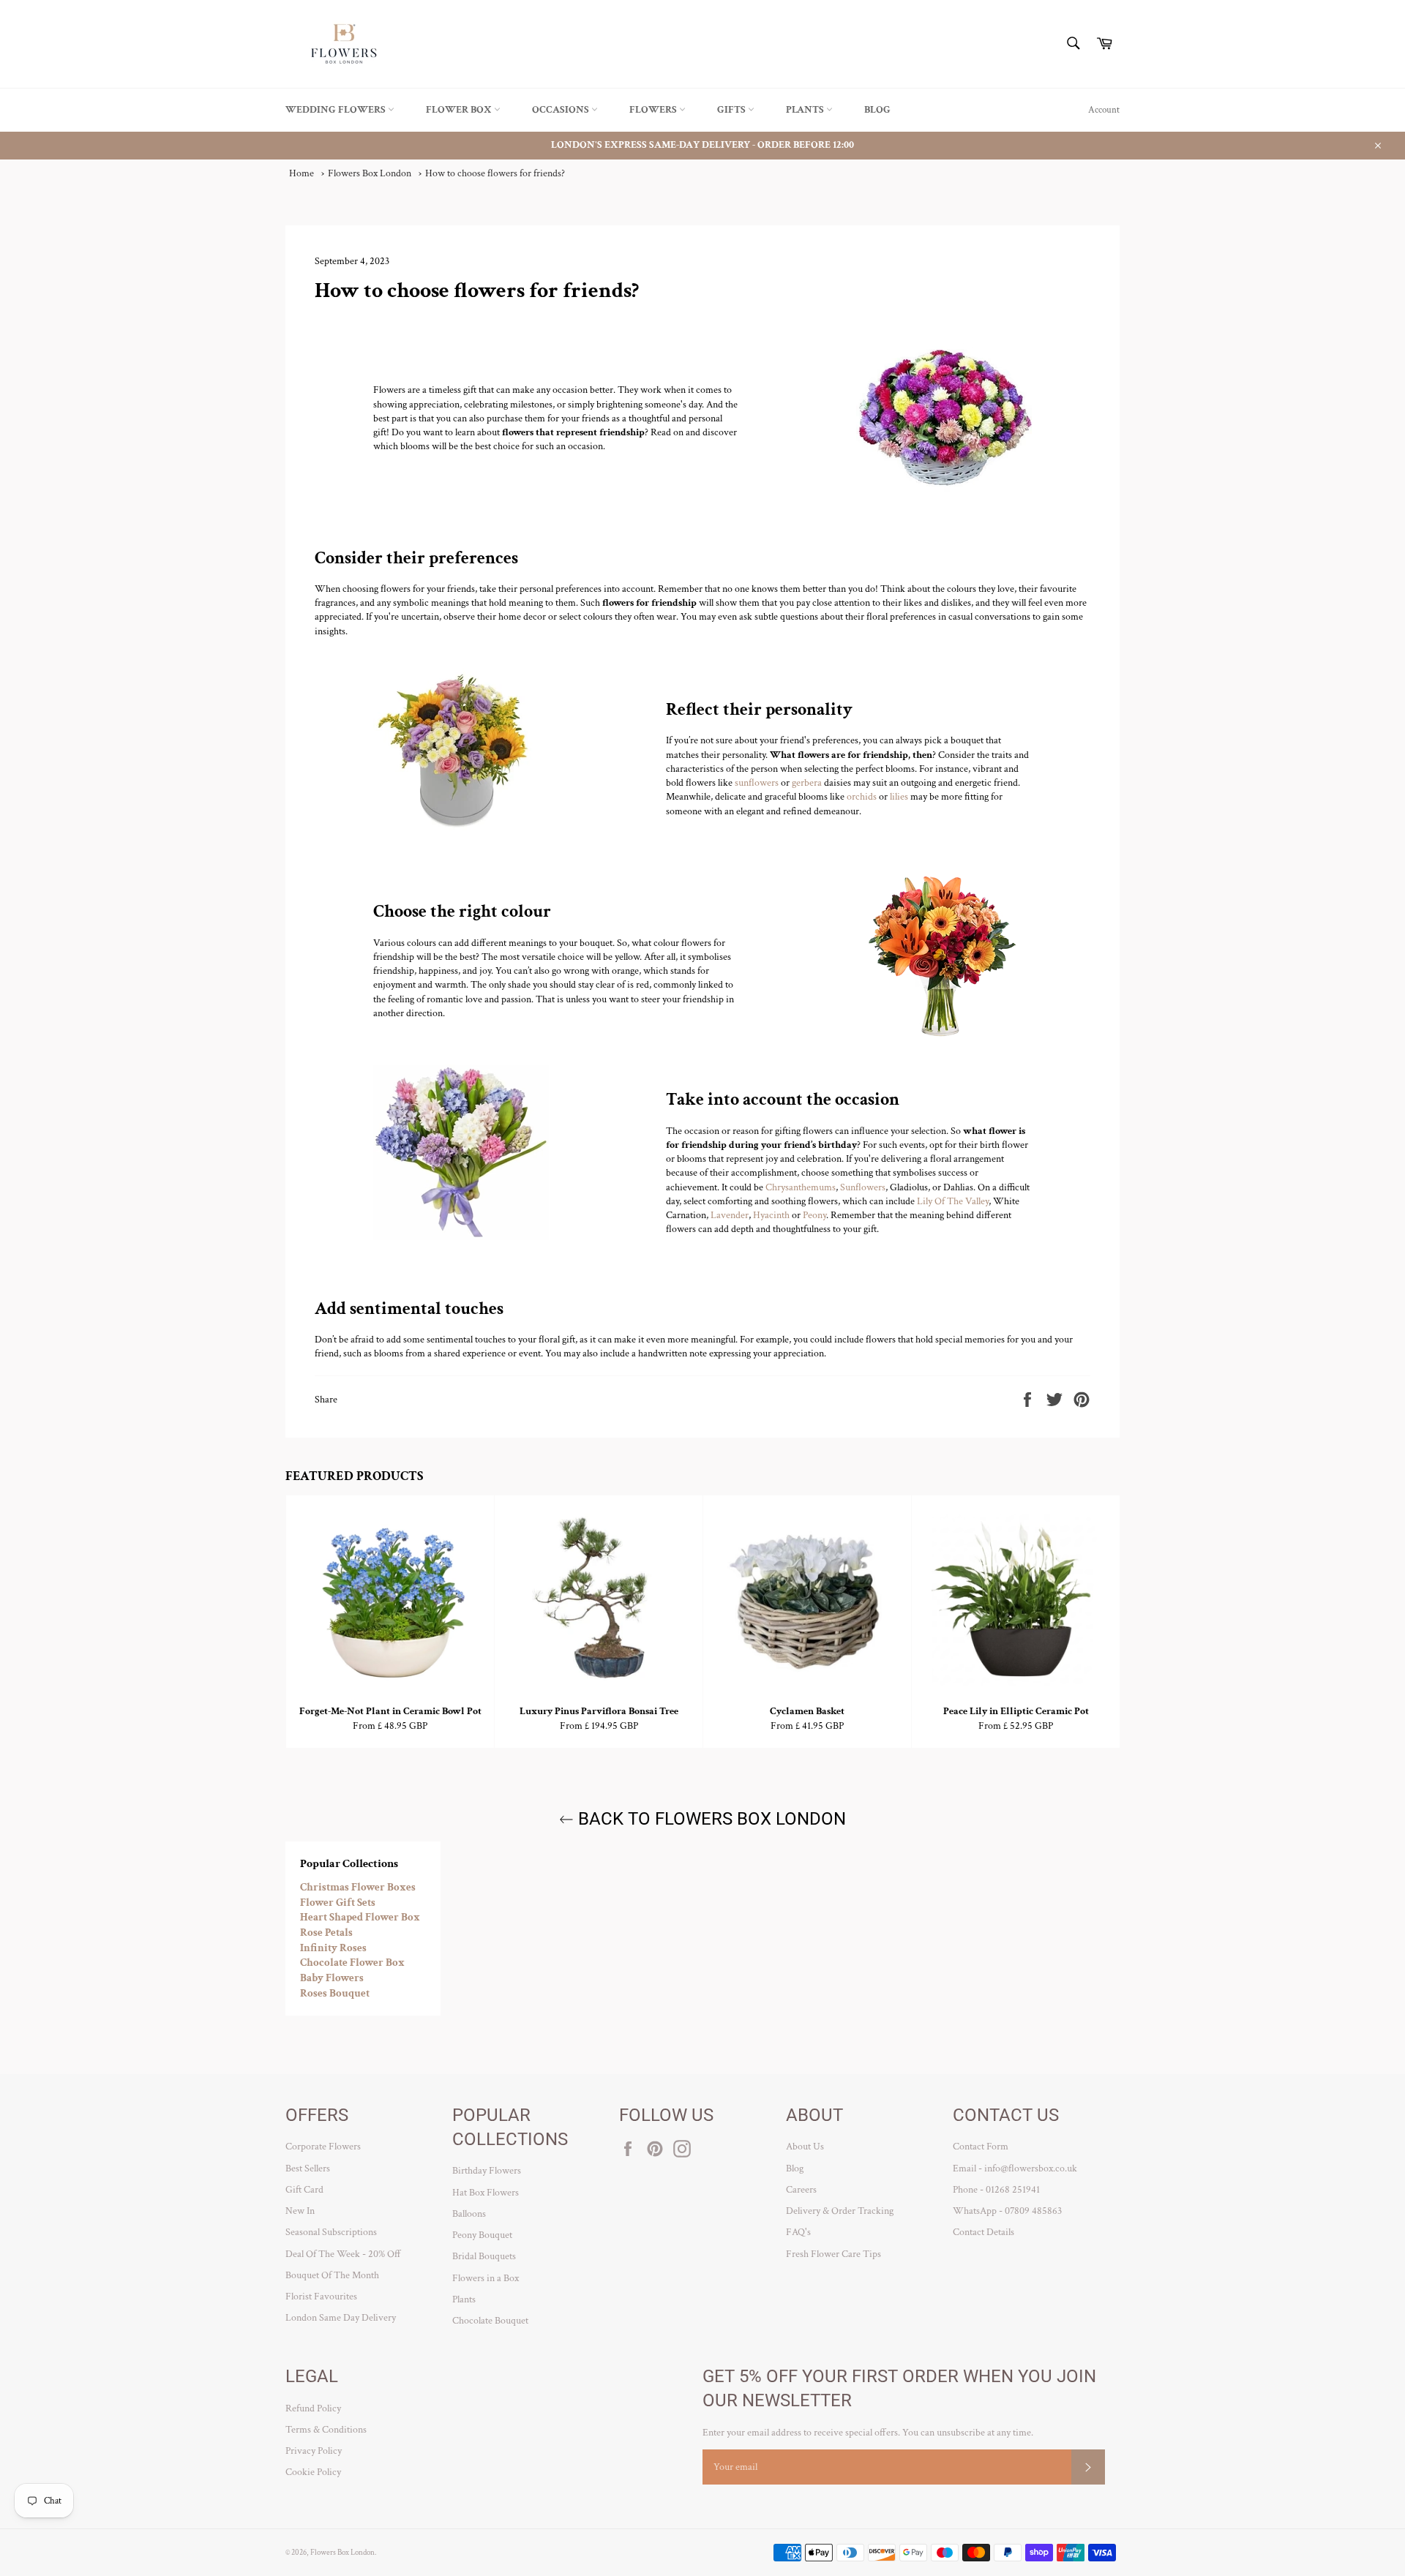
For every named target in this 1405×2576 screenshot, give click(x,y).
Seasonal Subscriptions (331, 2232)
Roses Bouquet (335, 1993)
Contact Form (981, 2147)
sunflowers (757, 783)
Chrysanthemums (801, 1187)
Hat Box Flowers (486, 2193)
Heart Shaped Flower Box (360, 1917)
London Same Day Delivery (341, 2318)
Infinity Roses (333, 1948)
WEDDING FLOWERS (337, 110)
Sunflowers (863, 1187)
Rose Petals (326, 1933)
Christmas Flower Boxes (358, 1887)
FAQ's (798, 2232)
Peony (814, 1215)
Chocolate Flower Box (352, 1963)
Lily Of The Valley (953, 1201)
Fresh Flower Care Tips (833, 2254)
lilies (899, 797)
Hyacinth (771, 1215)
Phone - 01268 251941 (996, 2190)
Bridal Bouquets (484, 2256)
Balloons (469, 2214)
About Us (805, 2147)
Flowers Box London (342, 2552)
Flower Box (460, 110)
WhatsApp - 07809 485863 (1007, 2211)
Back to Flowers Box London (710, 1819)
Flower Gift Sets (338, 1903)
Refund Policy (313, 2408)
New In (300, 2211)
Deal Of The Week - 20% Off (343, 2254)
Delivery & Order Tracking (840, 2211)
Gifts (733, 110)
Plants (806, 110)
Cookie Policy (313, 2472)
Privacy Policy (314, 2451)
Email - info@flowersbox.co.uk (1015, 2168)
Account (1104, 110)
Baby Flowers (332, 1978)
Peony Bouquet (482, 2235)
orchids (862, 797)
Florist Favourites (321, 2297)
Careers (801, 2190)
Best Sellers (308, 2168)
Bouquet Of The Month (332, 2275)
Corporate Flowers (323, 2147)
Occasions (562, 110)
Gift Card (304, 2190)
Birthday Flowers (487, 2171)
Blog (877, 110)
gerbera (807, 783)
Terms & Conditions (326, 2430)
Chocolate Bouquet (490, 2321)
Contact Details (983, 2232)
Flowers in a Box (486, 2278)
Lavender (730, 1215)
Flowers (654, 110)
